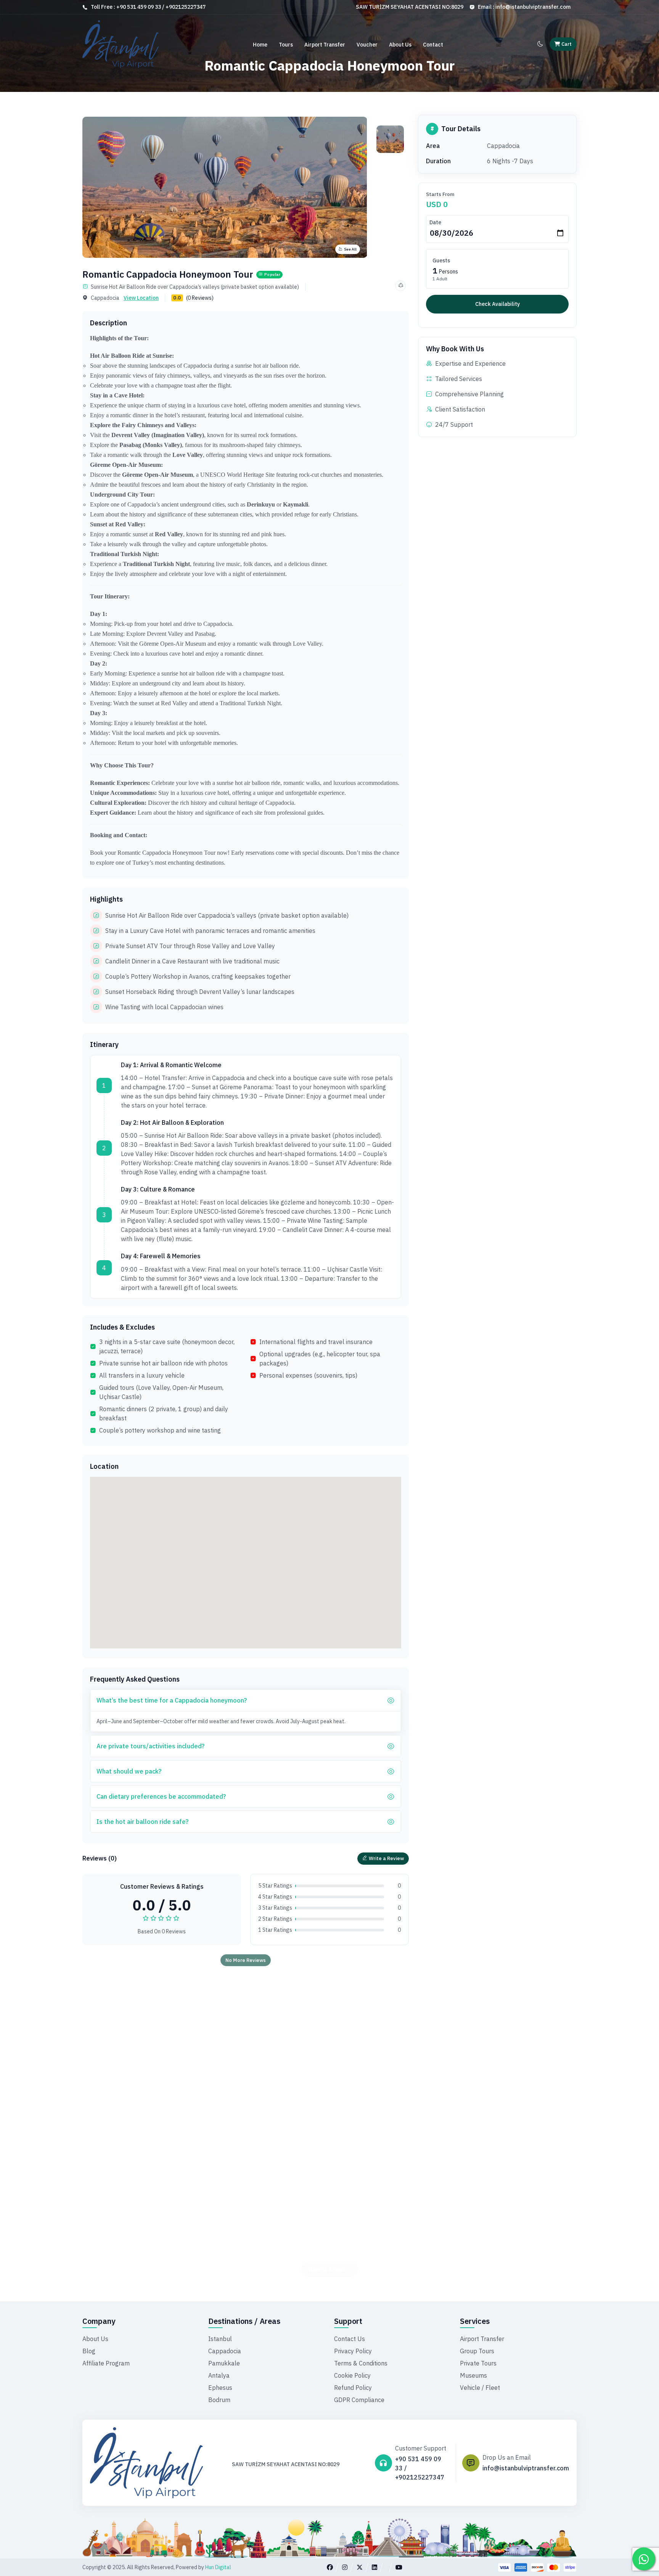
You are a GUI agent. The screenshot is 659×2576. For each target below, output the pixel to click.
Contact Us (350, 2339)
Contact (433, 45)
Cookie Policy (352, 2375)
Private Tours (478, 2363)
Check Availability (497, 304)
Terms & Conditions (361, 2363)
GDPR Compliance (359, 2400)
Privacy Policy (353, 2351)
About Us (400, 45)
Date (435, 222)
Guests (441, 260)
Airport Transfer (325, 45)
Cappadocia (225, 2351)
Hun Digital (218, 2567)
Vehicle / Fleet (480, 2388)
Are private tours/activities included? (150, 1746)
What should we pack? (129, 1771)
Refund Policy (353, 2388)
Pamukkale (224, 2363)
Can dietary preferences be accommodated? (161, 1796)
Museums (473, 2375)
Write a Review (386, 1858)
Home (260, 45)
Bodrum (219, 2400)
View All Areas (325, 2248)
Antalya (219, 2375)
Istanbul (220, 2339)
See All (350, 249)
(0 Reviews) (200, 298)
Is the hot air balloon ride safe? (142, 1822)
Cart (566, 44)
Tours (286, 45)
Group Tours (477, 2351)
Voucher (367, 45)
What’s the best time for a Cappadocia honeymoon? (172, 1700)
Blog (89, 2351)
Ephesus (220, 2388)
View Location (141, 298)
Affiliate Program (106, 2363)
